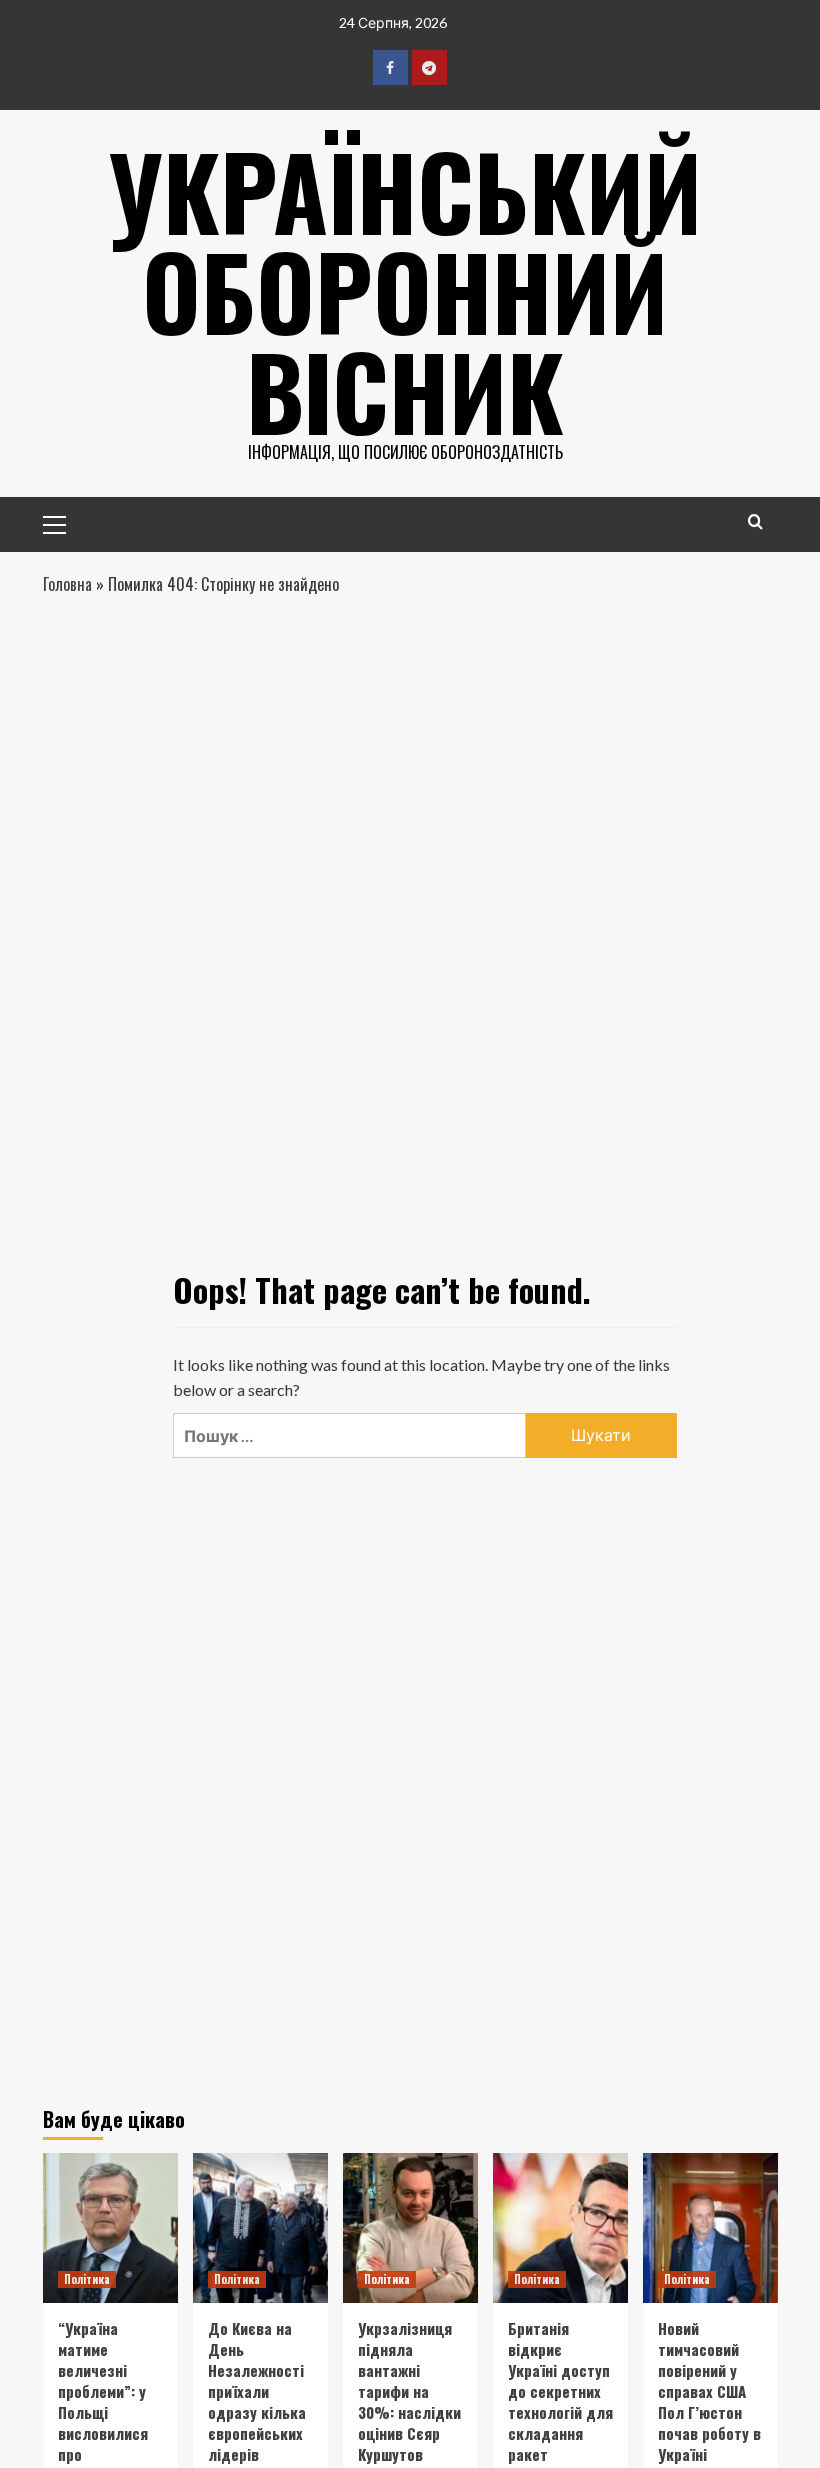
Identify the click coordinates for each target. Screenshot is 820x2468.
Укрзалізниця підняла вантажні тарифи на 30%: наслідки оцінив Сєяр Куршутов (409, 2391)
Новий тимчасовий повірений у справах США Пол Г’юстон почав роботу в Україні (709, 2391)
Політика (87, 2279)
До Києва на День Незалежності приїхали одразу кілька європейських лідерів (257, 2391)
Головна (67, 584)
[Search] (755, 521)
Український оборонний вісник (405, 290)
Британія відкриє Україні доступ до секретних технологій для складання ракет (560, 2391)
